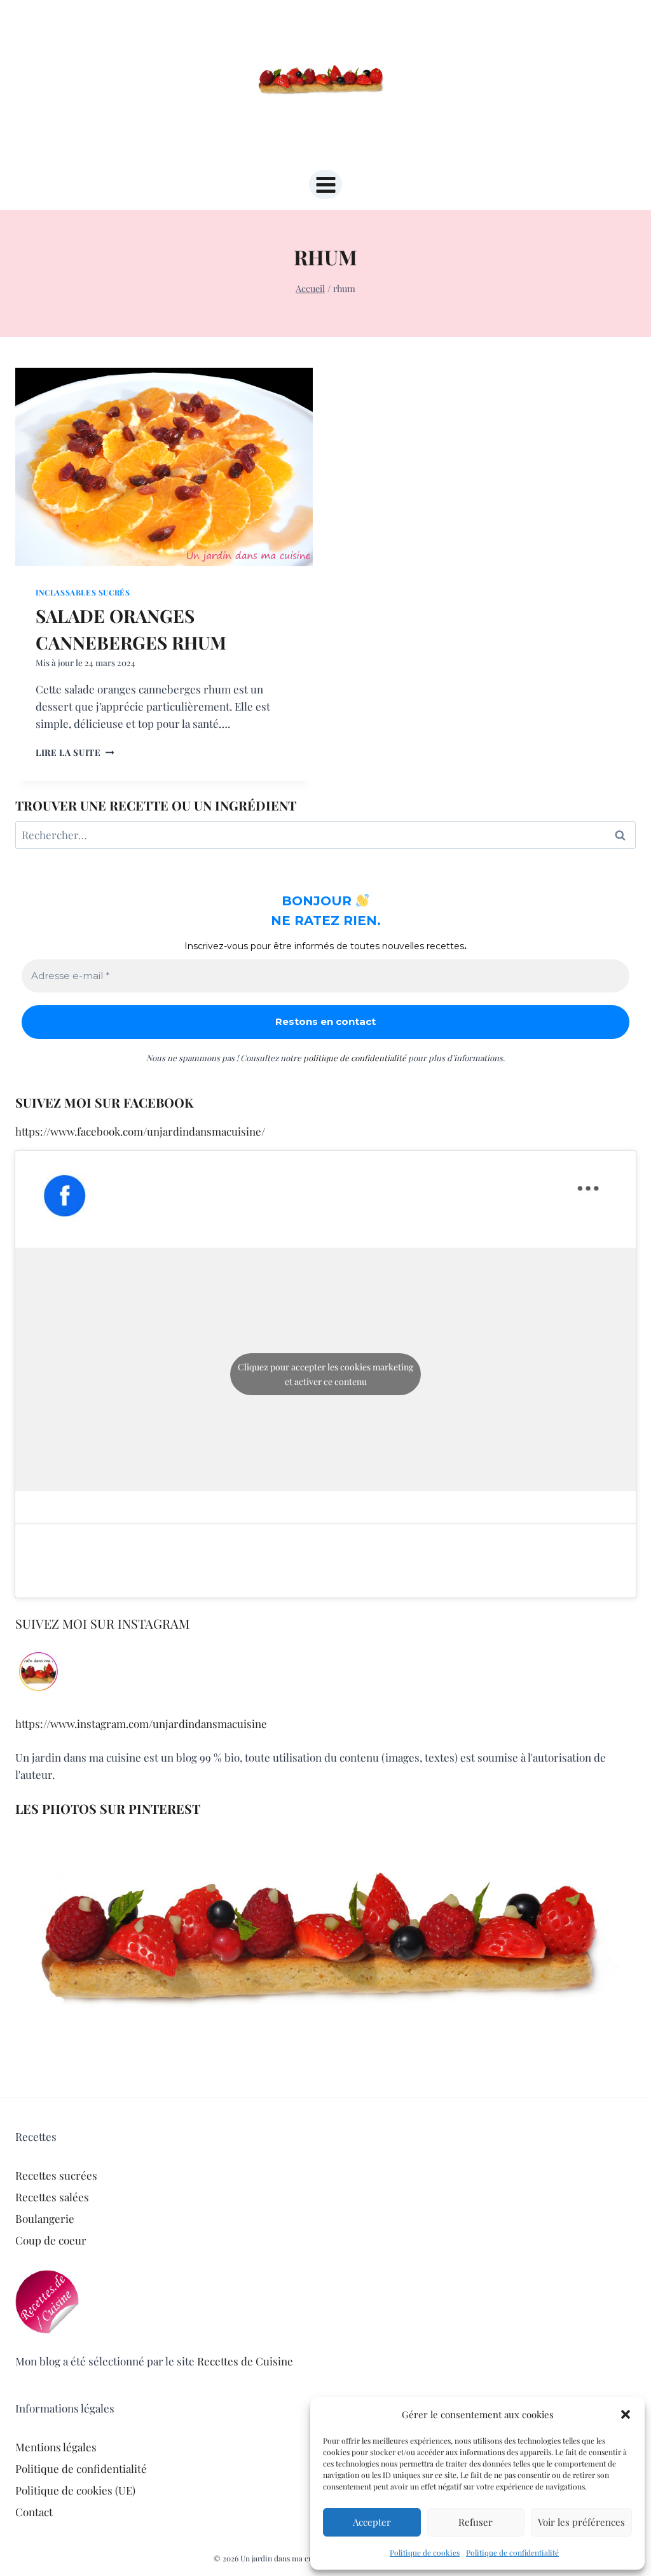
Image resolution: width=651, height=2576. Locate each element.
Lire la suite (75, 752)
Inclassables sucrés (83, 592)
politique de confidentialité (355, 1058)
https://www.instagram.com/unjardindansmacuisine (141, 1723)
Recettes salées (52, 2197)
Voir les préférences (581, 2522)
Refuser (476, 2522)
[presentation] (164, 467)
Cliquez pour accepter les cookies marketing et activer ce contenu (325, 1374)
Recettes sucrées (56, 2175)
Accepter (372, 2522)
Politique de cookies (425, 2552)
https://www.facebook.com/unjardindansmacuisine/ (140, 1131)
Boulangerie (45, 2218)
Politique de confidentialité (512, 2552)
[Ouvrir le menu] (325, 184)
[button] (626, 2414)
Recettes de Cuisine (245, 2361)
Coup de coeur (51, 2240)
